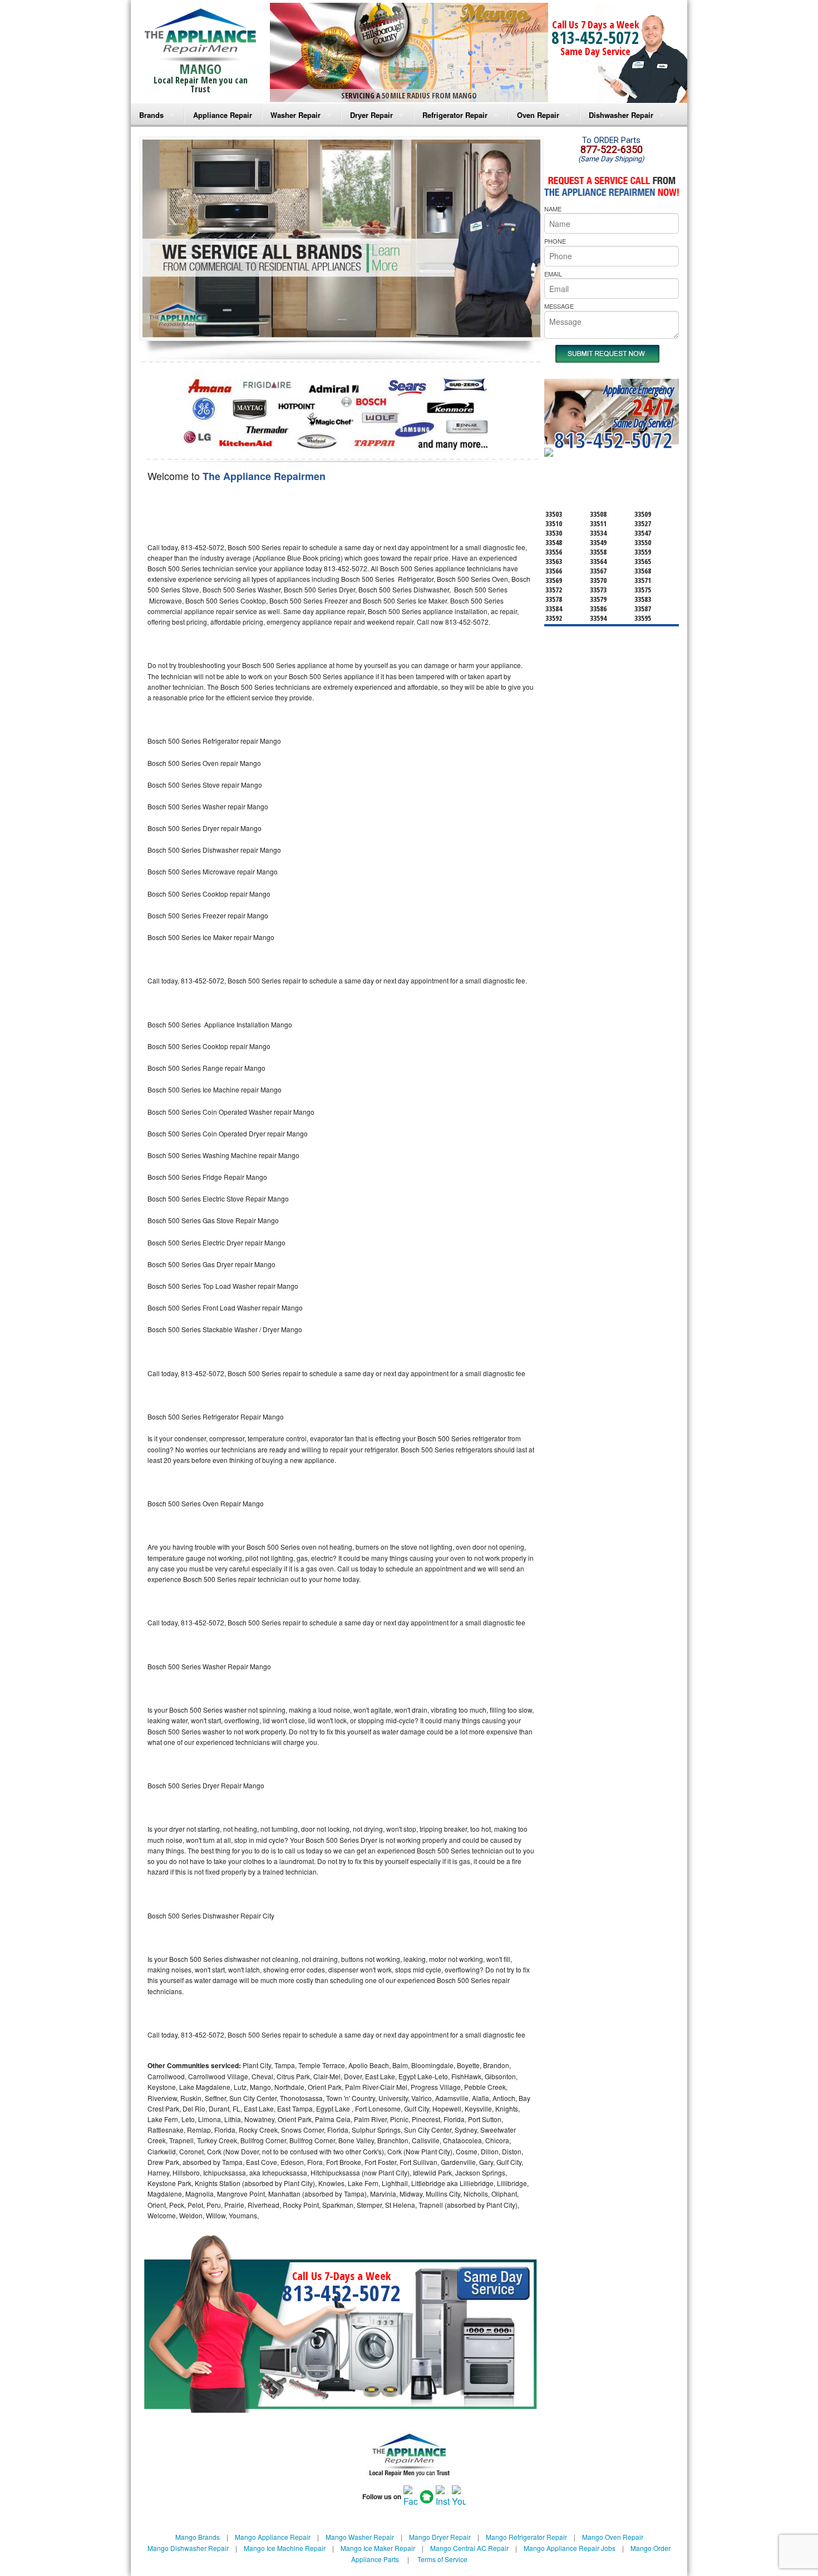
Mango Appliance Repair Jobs (570, 2548)
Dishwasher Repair (621, 115)
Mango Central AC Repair (469, 2548)
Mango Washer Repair (360, 2537)
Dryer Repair (371, 115)
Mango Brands (198, 2537)
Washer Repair (295, 115)
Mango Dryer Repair (440, 2537)
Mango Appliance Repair (273, 2537)
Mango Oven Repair (613, 2537)
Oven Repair (538, 115)
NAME (553, 209)
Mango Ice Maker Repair (378, 2548)
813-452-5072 (595, 38)
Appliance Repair (223, 115)
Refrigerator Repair (455, 115)
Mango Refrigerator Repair (526, 2537)
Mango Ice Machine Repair (285, 2548)
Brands (151, 115)
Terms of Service (442, 2559)
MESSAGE (559, 306)
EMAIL (553, 274)
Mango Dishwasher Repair (188, 2548)
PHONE (555, 241)
